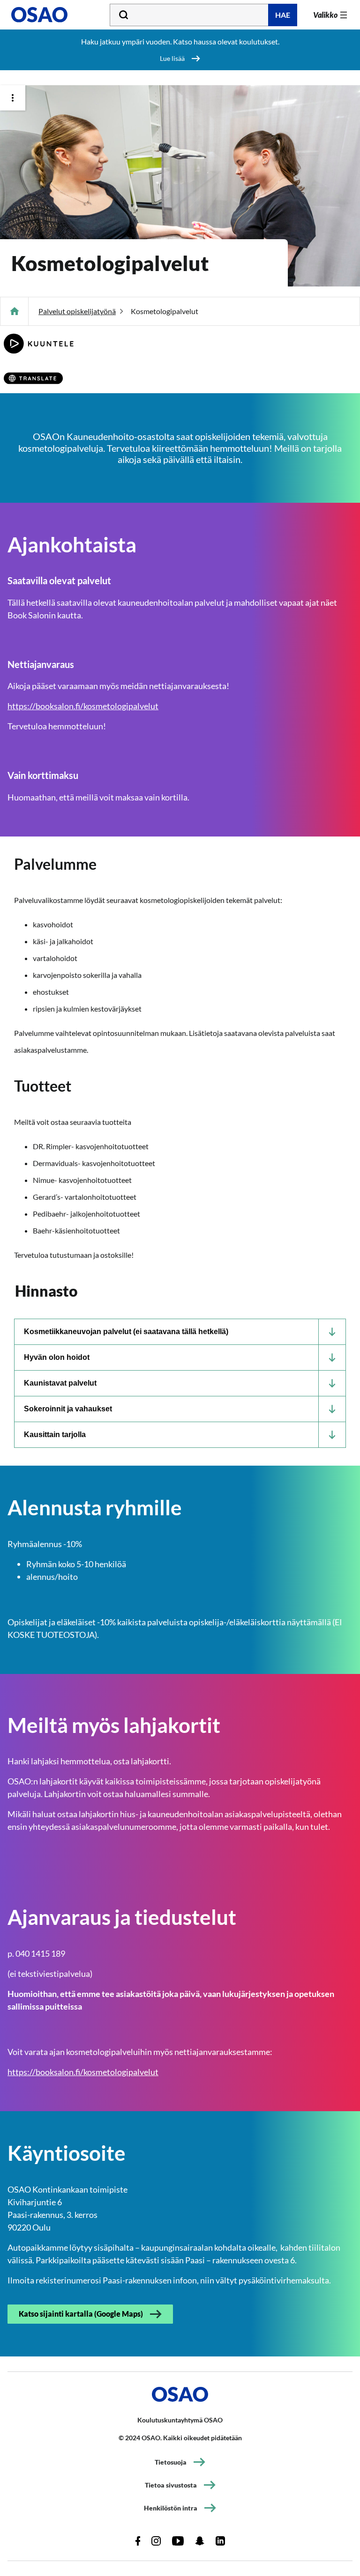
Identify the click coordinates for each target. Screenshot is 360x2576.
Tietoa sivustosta (171, 2485)
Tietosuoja (171, 2462)
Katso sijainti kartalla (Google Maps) (81, 2314)
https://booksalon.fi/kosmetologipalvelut (83, 706)
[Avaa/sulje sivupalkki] (13, 98)
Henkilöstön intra (171, 2508)
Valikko (325, 15)
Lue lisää (172, 58)
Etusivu (15, 311)
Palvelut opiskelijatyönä (77, 311)
